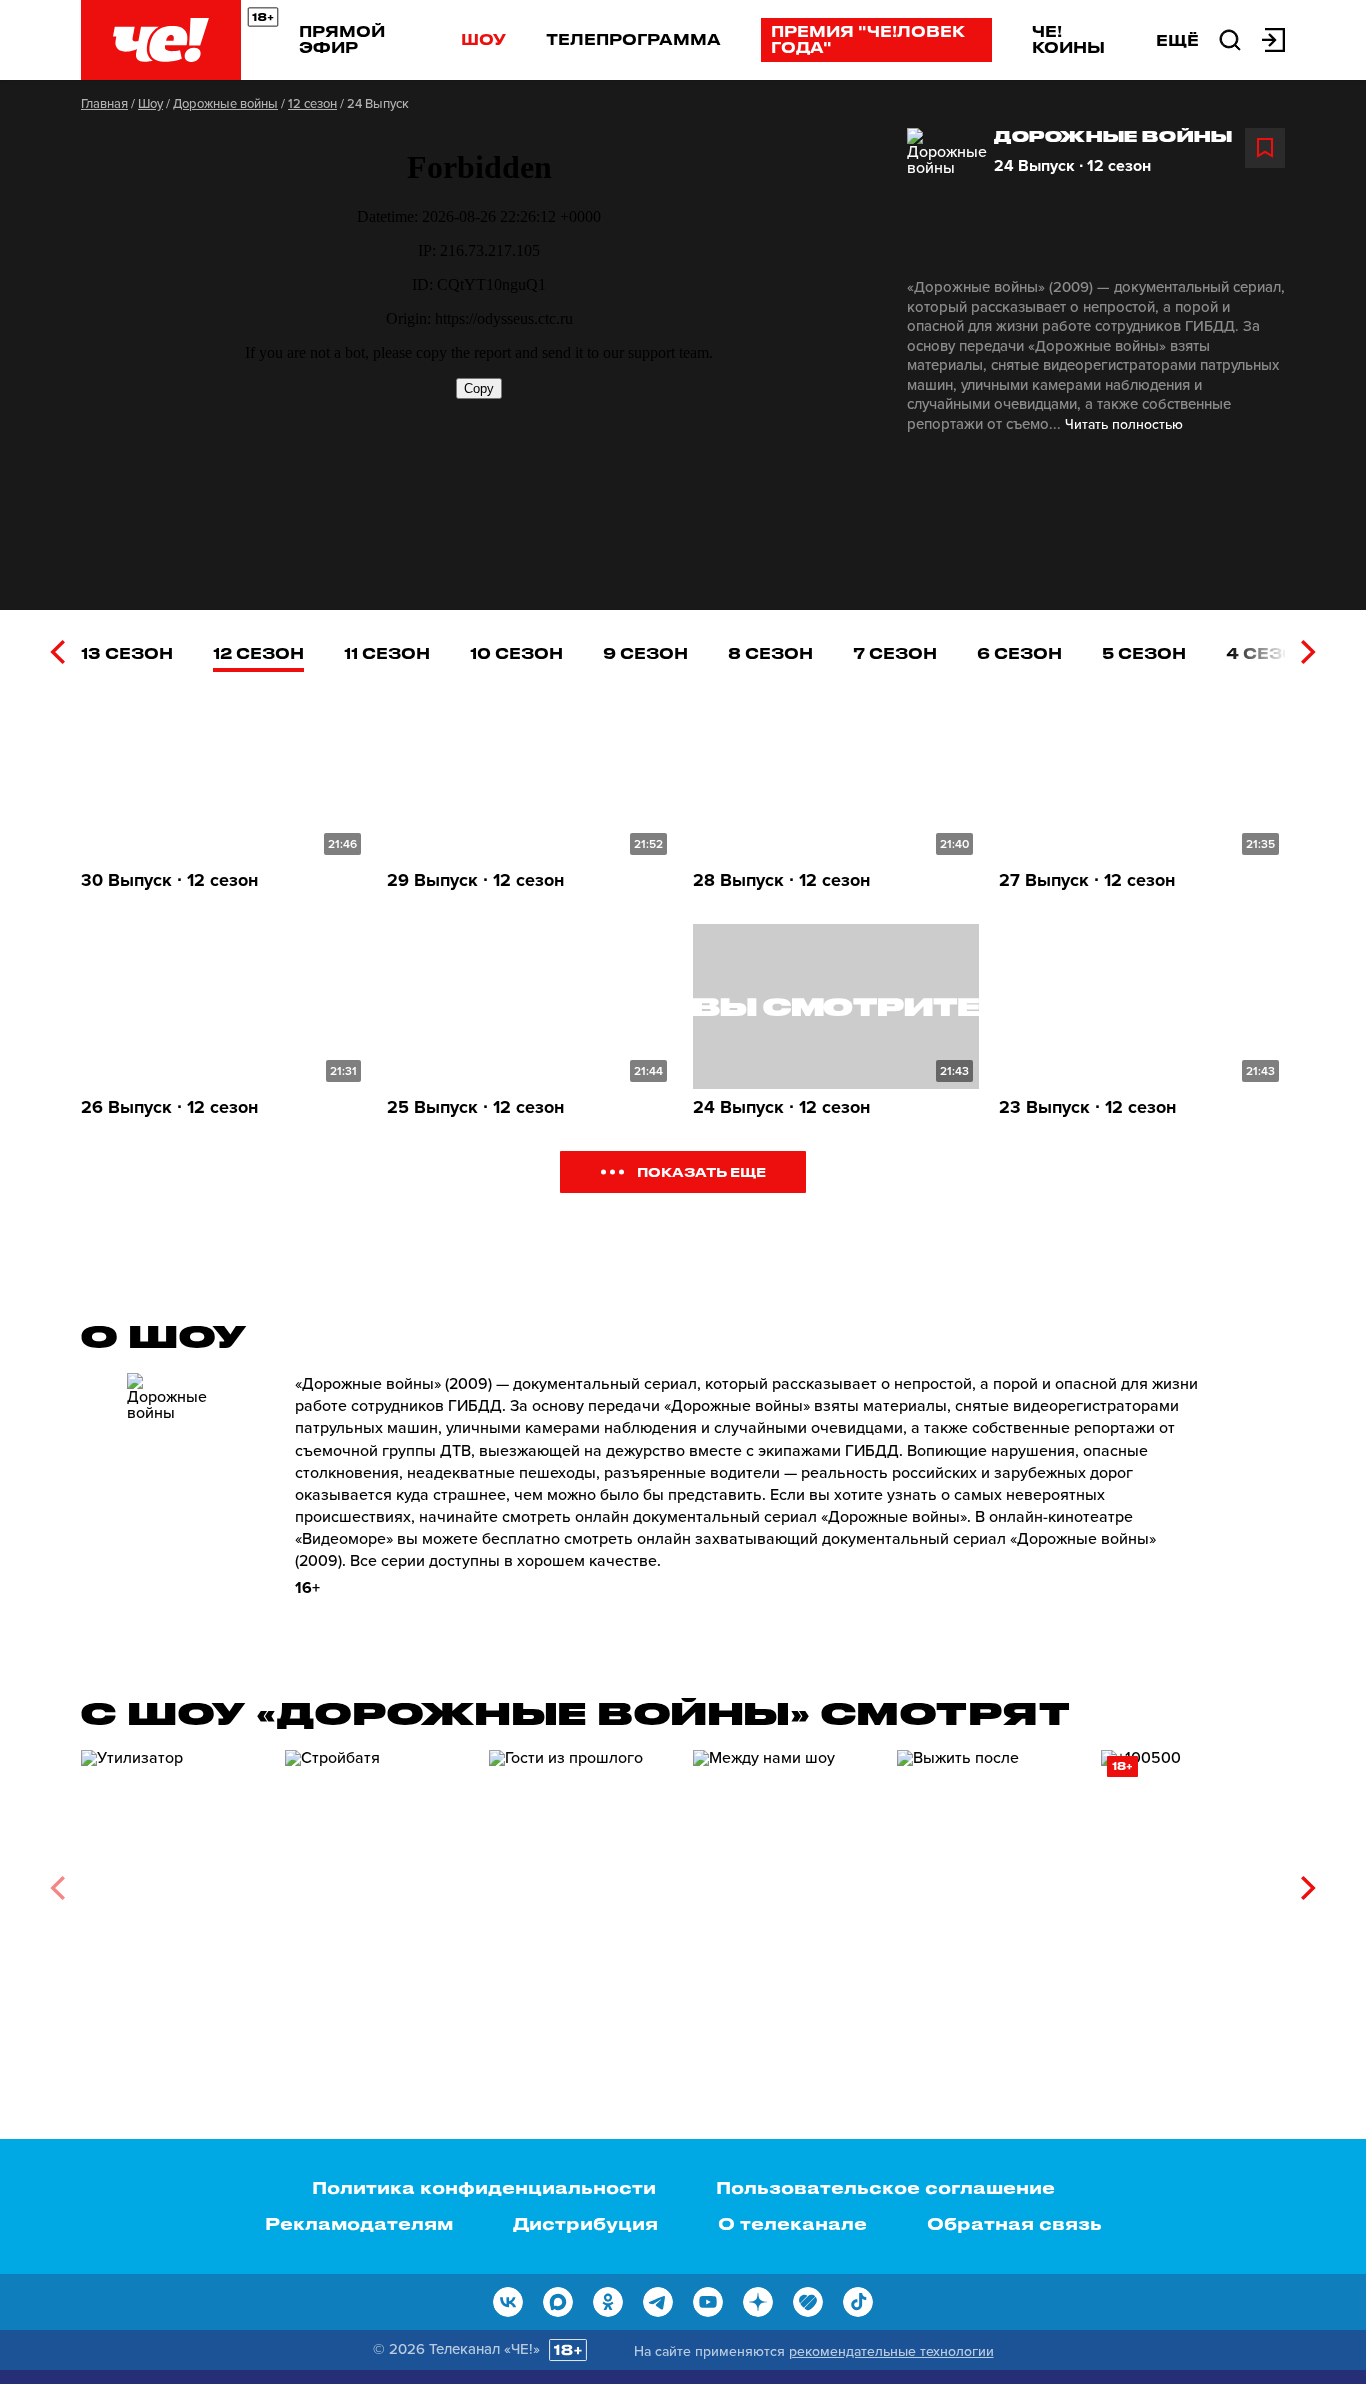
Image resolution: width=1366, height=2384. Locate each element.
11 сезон (387, 653)
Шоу (483, 39)
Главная (104, 104)
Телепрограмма (633, 39)
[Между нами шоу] (785, 1880)
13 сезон (127, 653)
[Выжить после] (989, 1880)
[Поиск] (1230, 38)
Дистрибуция (585, 2223)
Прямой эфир (342, 39)
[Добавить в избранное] (1265, 148)
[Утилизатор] (173, 1880)
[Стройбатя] (377, 1880)
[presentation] (57, 652)
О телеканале (792, 2223)
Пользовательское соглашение (885, 2187)
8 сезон (770, 653)
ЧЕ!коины (1068, 39)
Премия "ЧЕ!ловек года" (868, 39)
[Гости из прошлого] (581, 1880)
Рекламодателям (359, 2223)
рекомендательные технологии (891, 2351)
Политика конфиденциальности (484, 2187)
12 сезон (312, 104)
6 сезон (1019, 653)
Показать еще (701, 1171)
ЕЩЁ (1177, 40)
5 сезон (1144, 653)
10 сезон (516, 653)
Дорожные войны (225, 104)
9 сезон (645, 653)
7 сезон (895, 653)
